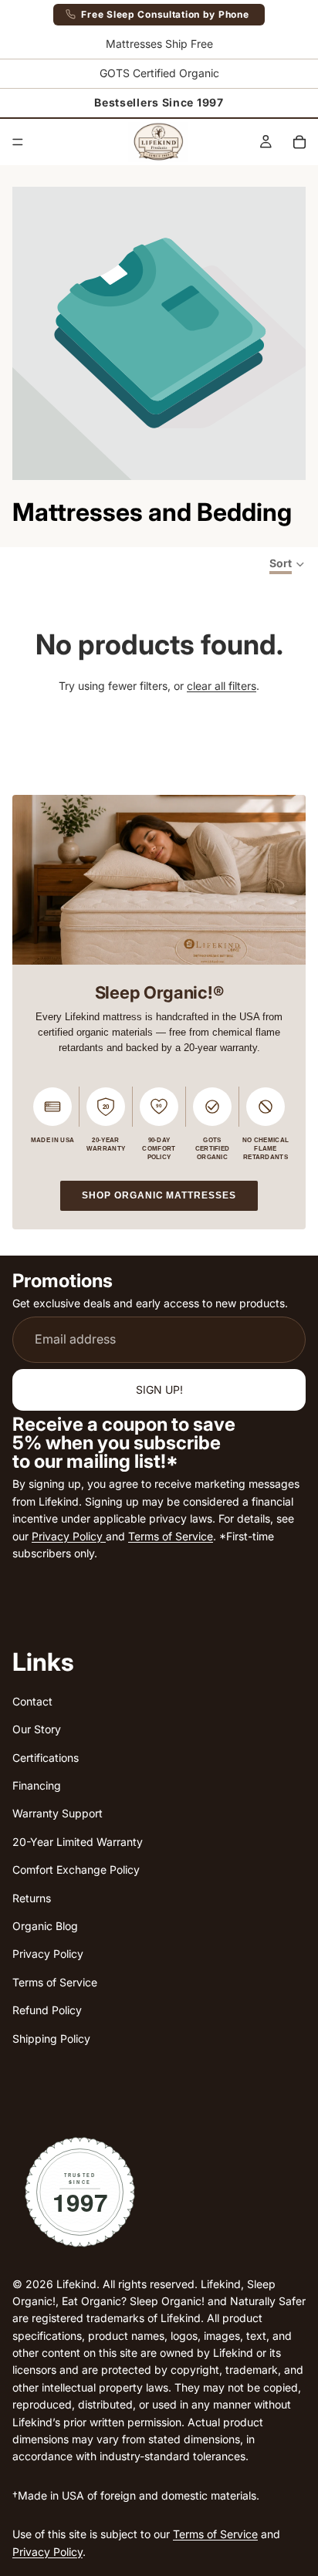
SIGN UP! (159, 1389)
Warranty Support (58, 1813)
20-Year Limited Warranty (78, 1841)
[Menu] (18, 142)
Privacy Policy (69, 1535)
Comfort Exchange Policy (76, 1869)
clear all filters (222, 686)
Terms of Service (171, 1535)
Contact (32, 1700)
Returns (32, 1897)
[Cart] (299, 142)
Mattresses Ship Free (159, 44)
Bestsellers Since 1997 (159, 102)
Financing (37, 1785)
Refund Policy (47, 2010)
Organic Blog (45, 1926)
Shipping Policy (51, 2038)
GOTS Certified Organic (159, 73)
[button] (288, 564)
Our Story (37, 1729)
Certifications (46, 1757)
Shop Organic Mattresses (170, 1195)
